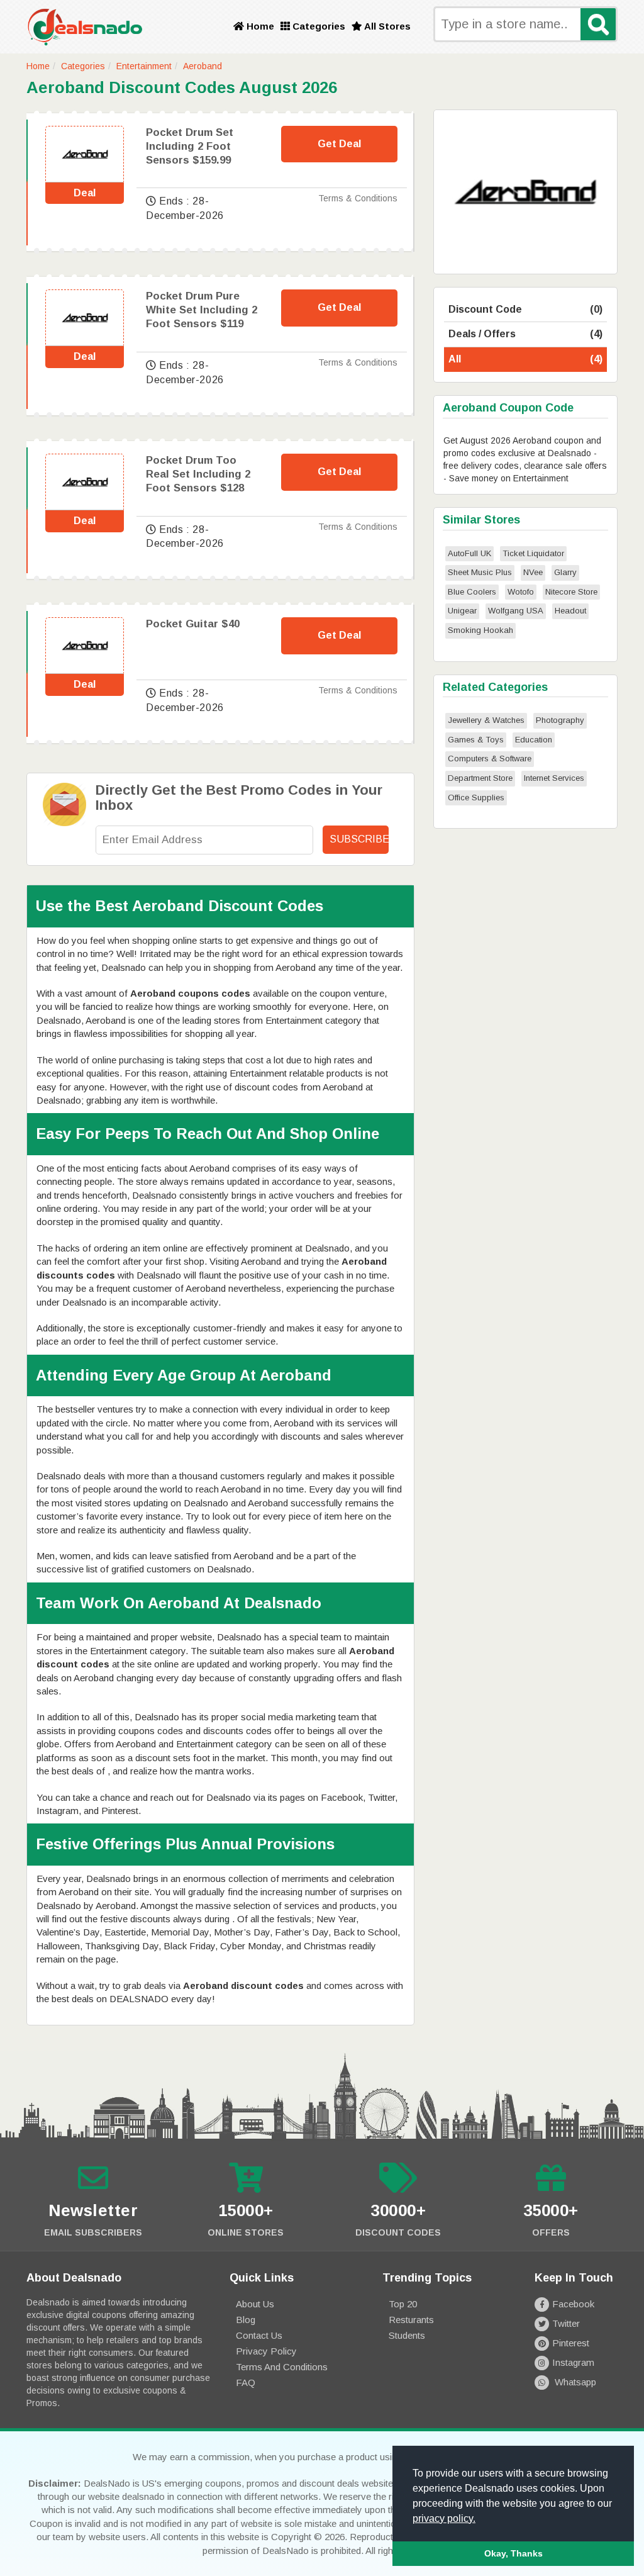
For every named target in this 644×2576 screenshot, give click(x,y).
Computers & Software (490, 759)
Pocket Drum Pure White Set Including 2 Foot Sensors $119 (202, 310)
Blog (246, 2320)
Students (407, 2335)
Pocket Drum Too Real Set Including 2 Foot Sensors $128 (198, 474)
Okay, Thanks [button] (514, 2553)
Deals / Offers (525, 334)
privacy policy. (444, 2518)
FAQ (246, 2383)
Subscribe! (359, 839)
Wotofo (521, 592)
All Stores (386, 26)
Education (534, 740)
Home (259, 26)
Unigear (462, 611)
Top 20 (403, 2304)
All (525, 359)
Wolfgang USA (516, 611)
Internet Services (554, 778)
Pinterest (571, 2343)
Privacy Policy (266, 2351)
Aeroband (203, 66)
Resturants (411, 2320)
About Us (255, 2304)
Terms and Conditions (282, 2367)
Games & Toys (476, 740)
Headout (570, 611)
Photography (560, 720)
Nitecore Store (571, 592)
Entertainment (144, 66)
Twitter (566, 2323)
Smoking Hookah (480, 630)
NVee (533, 572)
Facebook (573, 2304)
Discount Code (525, 309)
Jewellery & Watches (486, 720)
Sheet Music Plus (480, 572)
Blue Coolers (472, 592)
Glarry (565, 572)
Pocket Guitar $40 (193, 624)
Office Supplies (476, 798)
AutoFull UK (469, 553)
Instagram (573, 2362)
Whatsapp (574, 2382)
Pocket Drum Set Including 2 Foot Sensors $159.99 (190, 146)
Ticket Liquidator (533, 553)
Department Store (480, 778)
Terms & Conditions (358, 198)
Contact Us (259, 2335)
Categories (318, 26)
